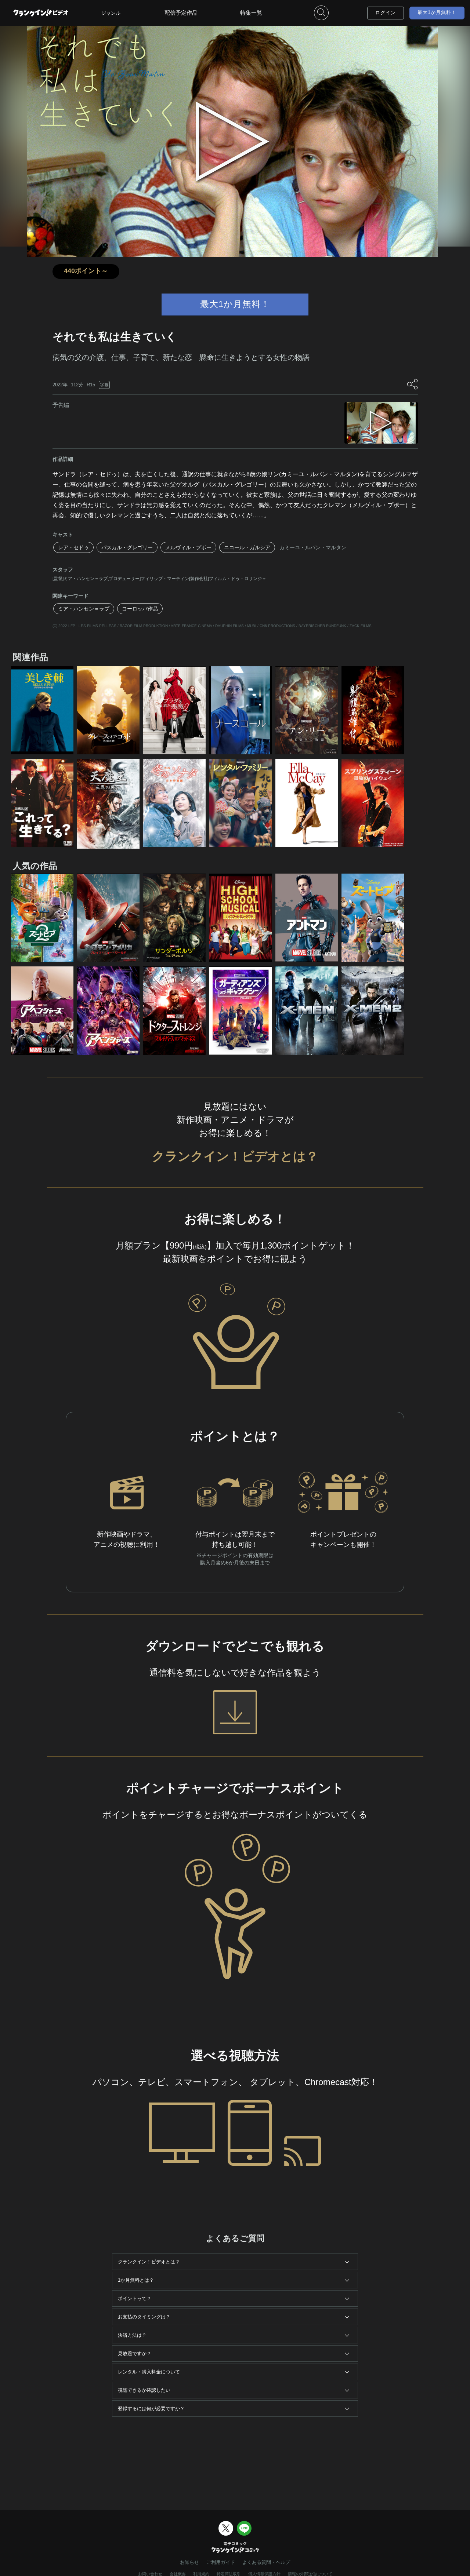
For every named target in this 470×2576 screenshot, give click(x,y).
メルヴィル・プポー (188, 547)
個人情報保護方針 (264, 2574)
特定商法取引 (229, 2574)
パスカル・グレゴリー (127, 547)
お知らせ (189, 2562)
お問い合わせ (150, 2574)
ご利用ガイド (221, 2562)
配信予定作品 (181, 13)
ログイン (386, 13)
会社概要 (178, 2574)
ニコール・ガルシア (247, 547)
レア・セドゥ (73, 547)
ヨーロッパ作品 (140, 609)
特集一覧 (251, 13)
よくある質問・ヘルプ (266, 2562)
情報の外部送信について (310, 2574)
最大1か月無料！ (437, 12)
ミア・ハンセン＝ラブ (84, 609)
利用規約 (201, 2574)
